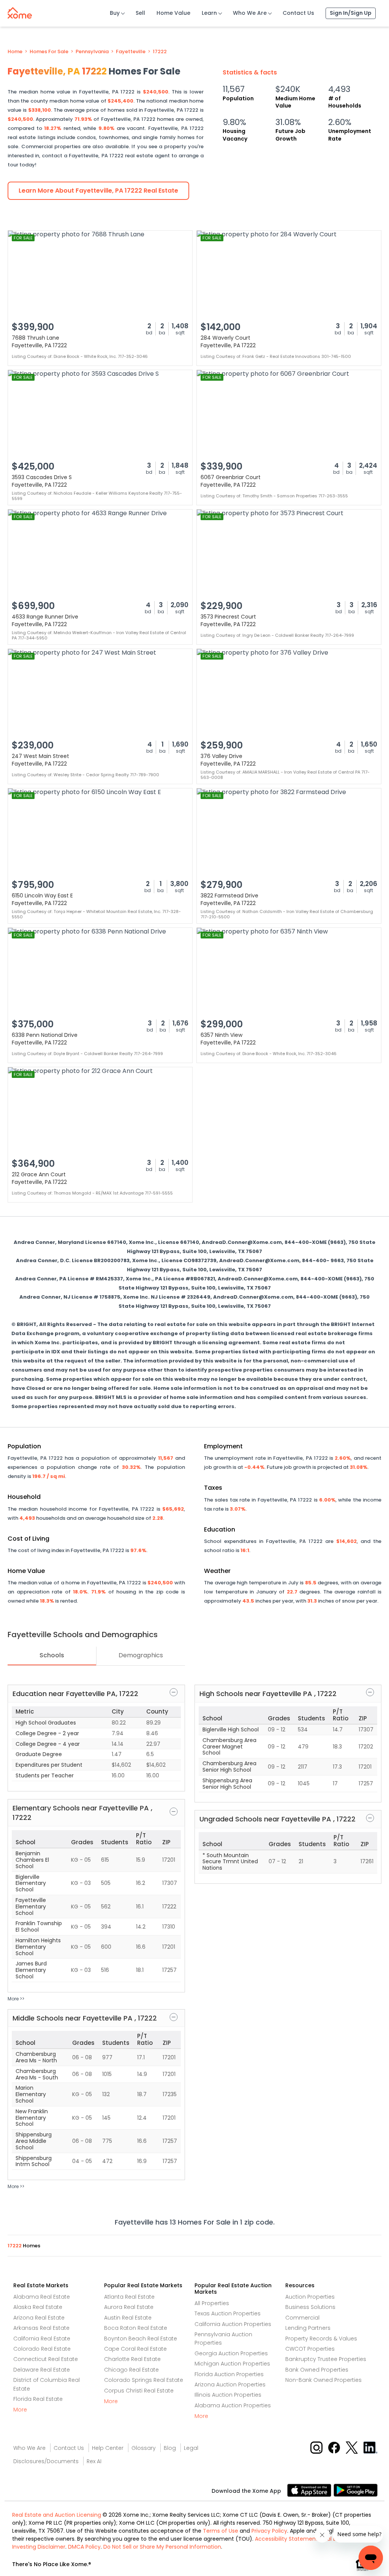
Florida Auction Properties (229, 2374)
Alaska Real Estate (38, 2307)
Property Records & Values (321, 2339)
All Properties (212, 2303)
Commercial (302, 2318)
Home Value (173, 13)
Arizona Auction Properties (230, 2385)
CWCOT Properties (310, 2349)
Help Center (108, 2448)
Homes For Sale (49, 52)
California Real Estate (42, 2339)
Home (15, 52)
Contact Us (298, 13)
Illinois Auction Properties (228, 2395)
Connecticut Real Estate (46, 2359)
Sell (140, 13)
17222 (160, 52)
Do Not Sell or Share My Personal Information (162, 2547)
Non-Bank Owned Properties (323, 2380)
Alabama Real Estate (42, 2297)
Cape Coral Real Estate (135, 2349)
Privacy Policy (269, 2531)
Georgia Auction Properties (231, 2353)
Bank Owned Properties (317, 2370)
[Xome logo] (20, 11)
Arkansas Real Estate (41, 2328)
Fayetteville (131, 52)
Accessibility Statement (286, 2539)
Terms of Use (221, 2531)
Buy (115, 13)
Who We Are (250, 13)
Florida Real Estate (38, 2399)
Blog (170, 2448)
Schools (52, 1655)
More (20, 2410)
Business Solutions (310, 2307)
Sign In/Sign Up (351, 13)
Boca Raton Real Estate (136, 2328)
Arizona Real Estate (39, 2318)
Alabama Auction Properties (233, 2405)
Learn (209, 13)
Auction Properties (310, 2297)
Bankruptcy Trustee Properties (326, 2359)
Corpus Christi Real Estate (139, 2391)
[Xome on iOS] (310, 2490)
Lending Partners (308, 2328)
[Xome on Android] (356, 2490)
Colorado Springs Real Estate (144, 2380)
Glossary (144, 2448)
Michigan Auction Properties (232, 2364)
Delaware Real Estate (42, 2370)
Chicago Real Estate (131, 2370)
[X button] (352, 2447)
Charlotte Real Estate (132, 2359)
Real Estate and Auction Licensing (57, 2515)
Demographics (141, 1655)
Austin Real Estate (128, 2318)
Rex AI (94, 2461)
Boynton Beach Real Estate (141, 2339)
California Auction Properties (233, 2324)
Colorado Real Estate (42, 2349)
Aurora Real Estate (129, 2307)
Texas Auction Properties (228, 2313)
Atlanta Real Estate (129, 2297)
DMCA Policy (84, 2547)
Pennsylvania (92, 52)
